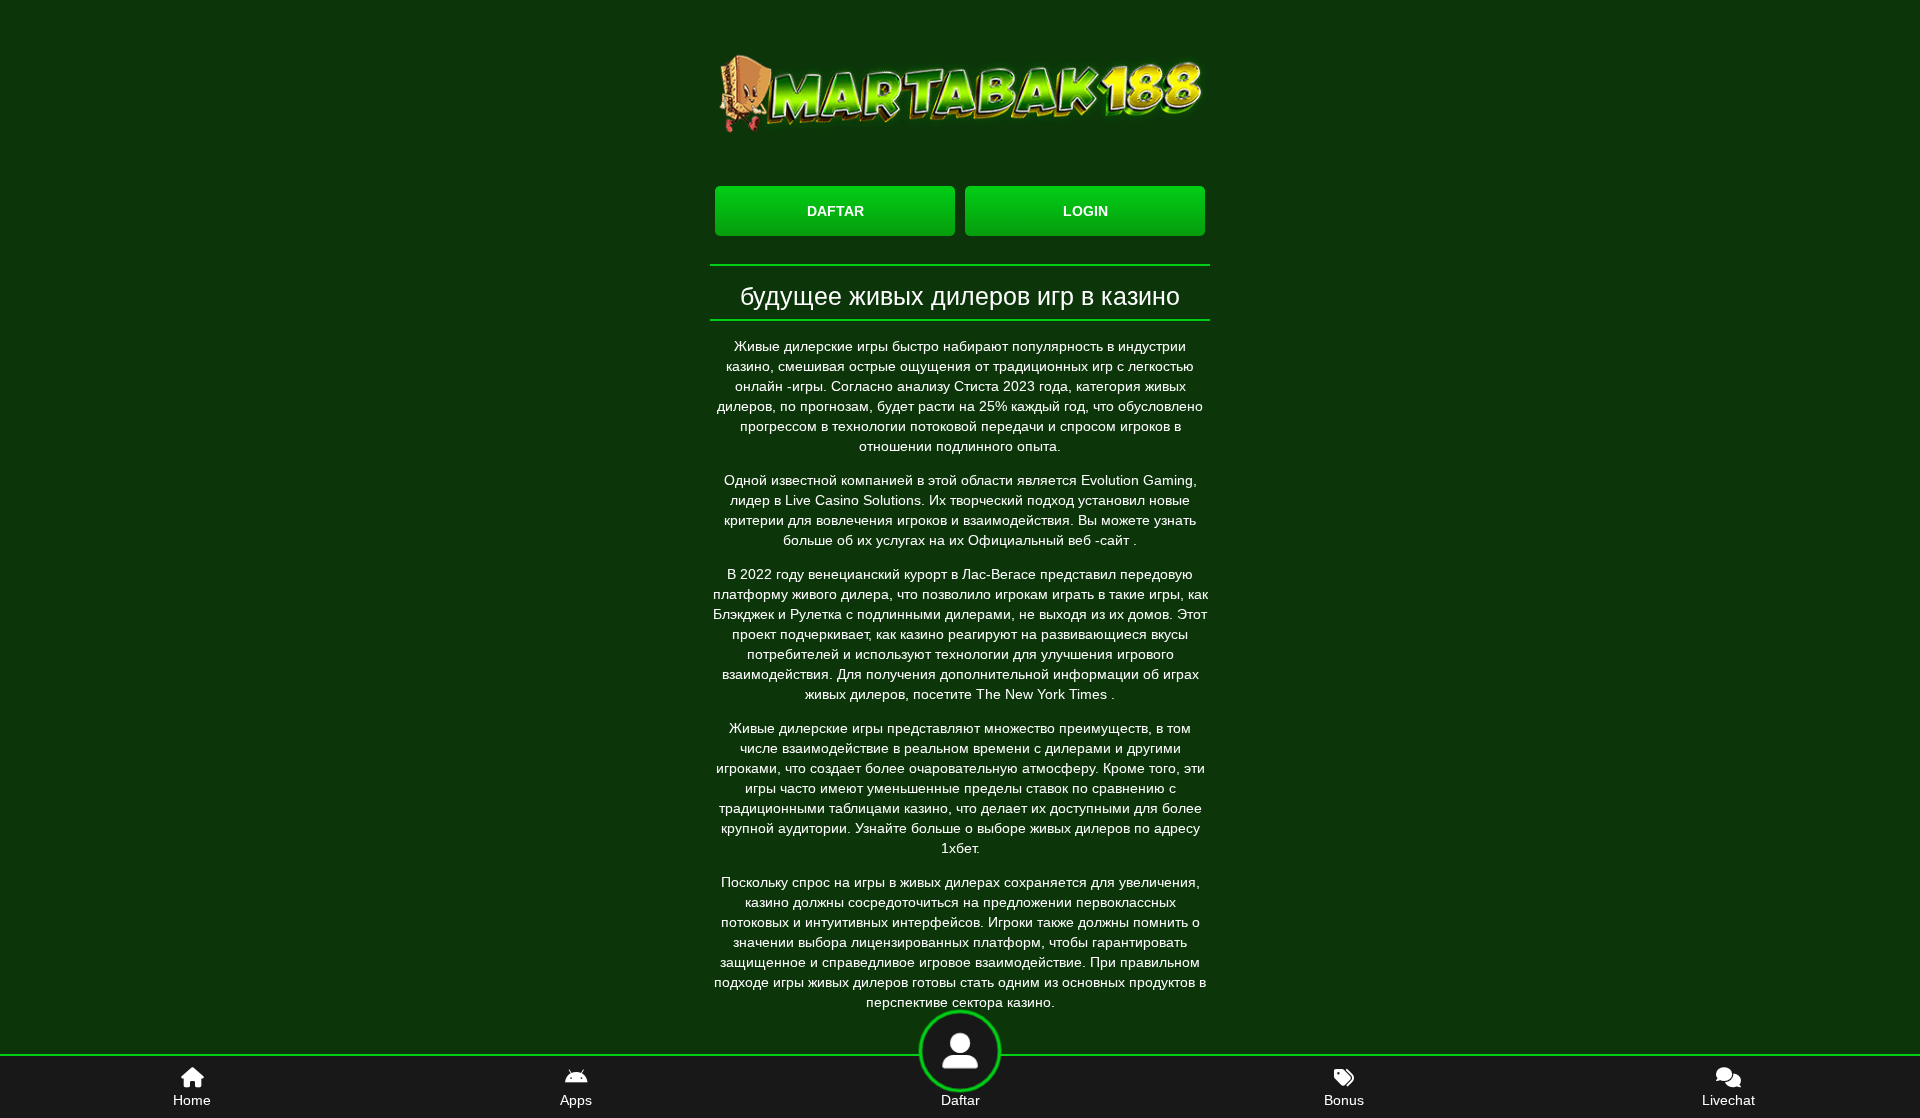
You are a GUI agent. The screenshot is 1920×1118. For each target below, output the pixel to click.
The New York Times (1043, 694)
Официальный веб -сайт (1050, 540)
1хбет (958, 848)
